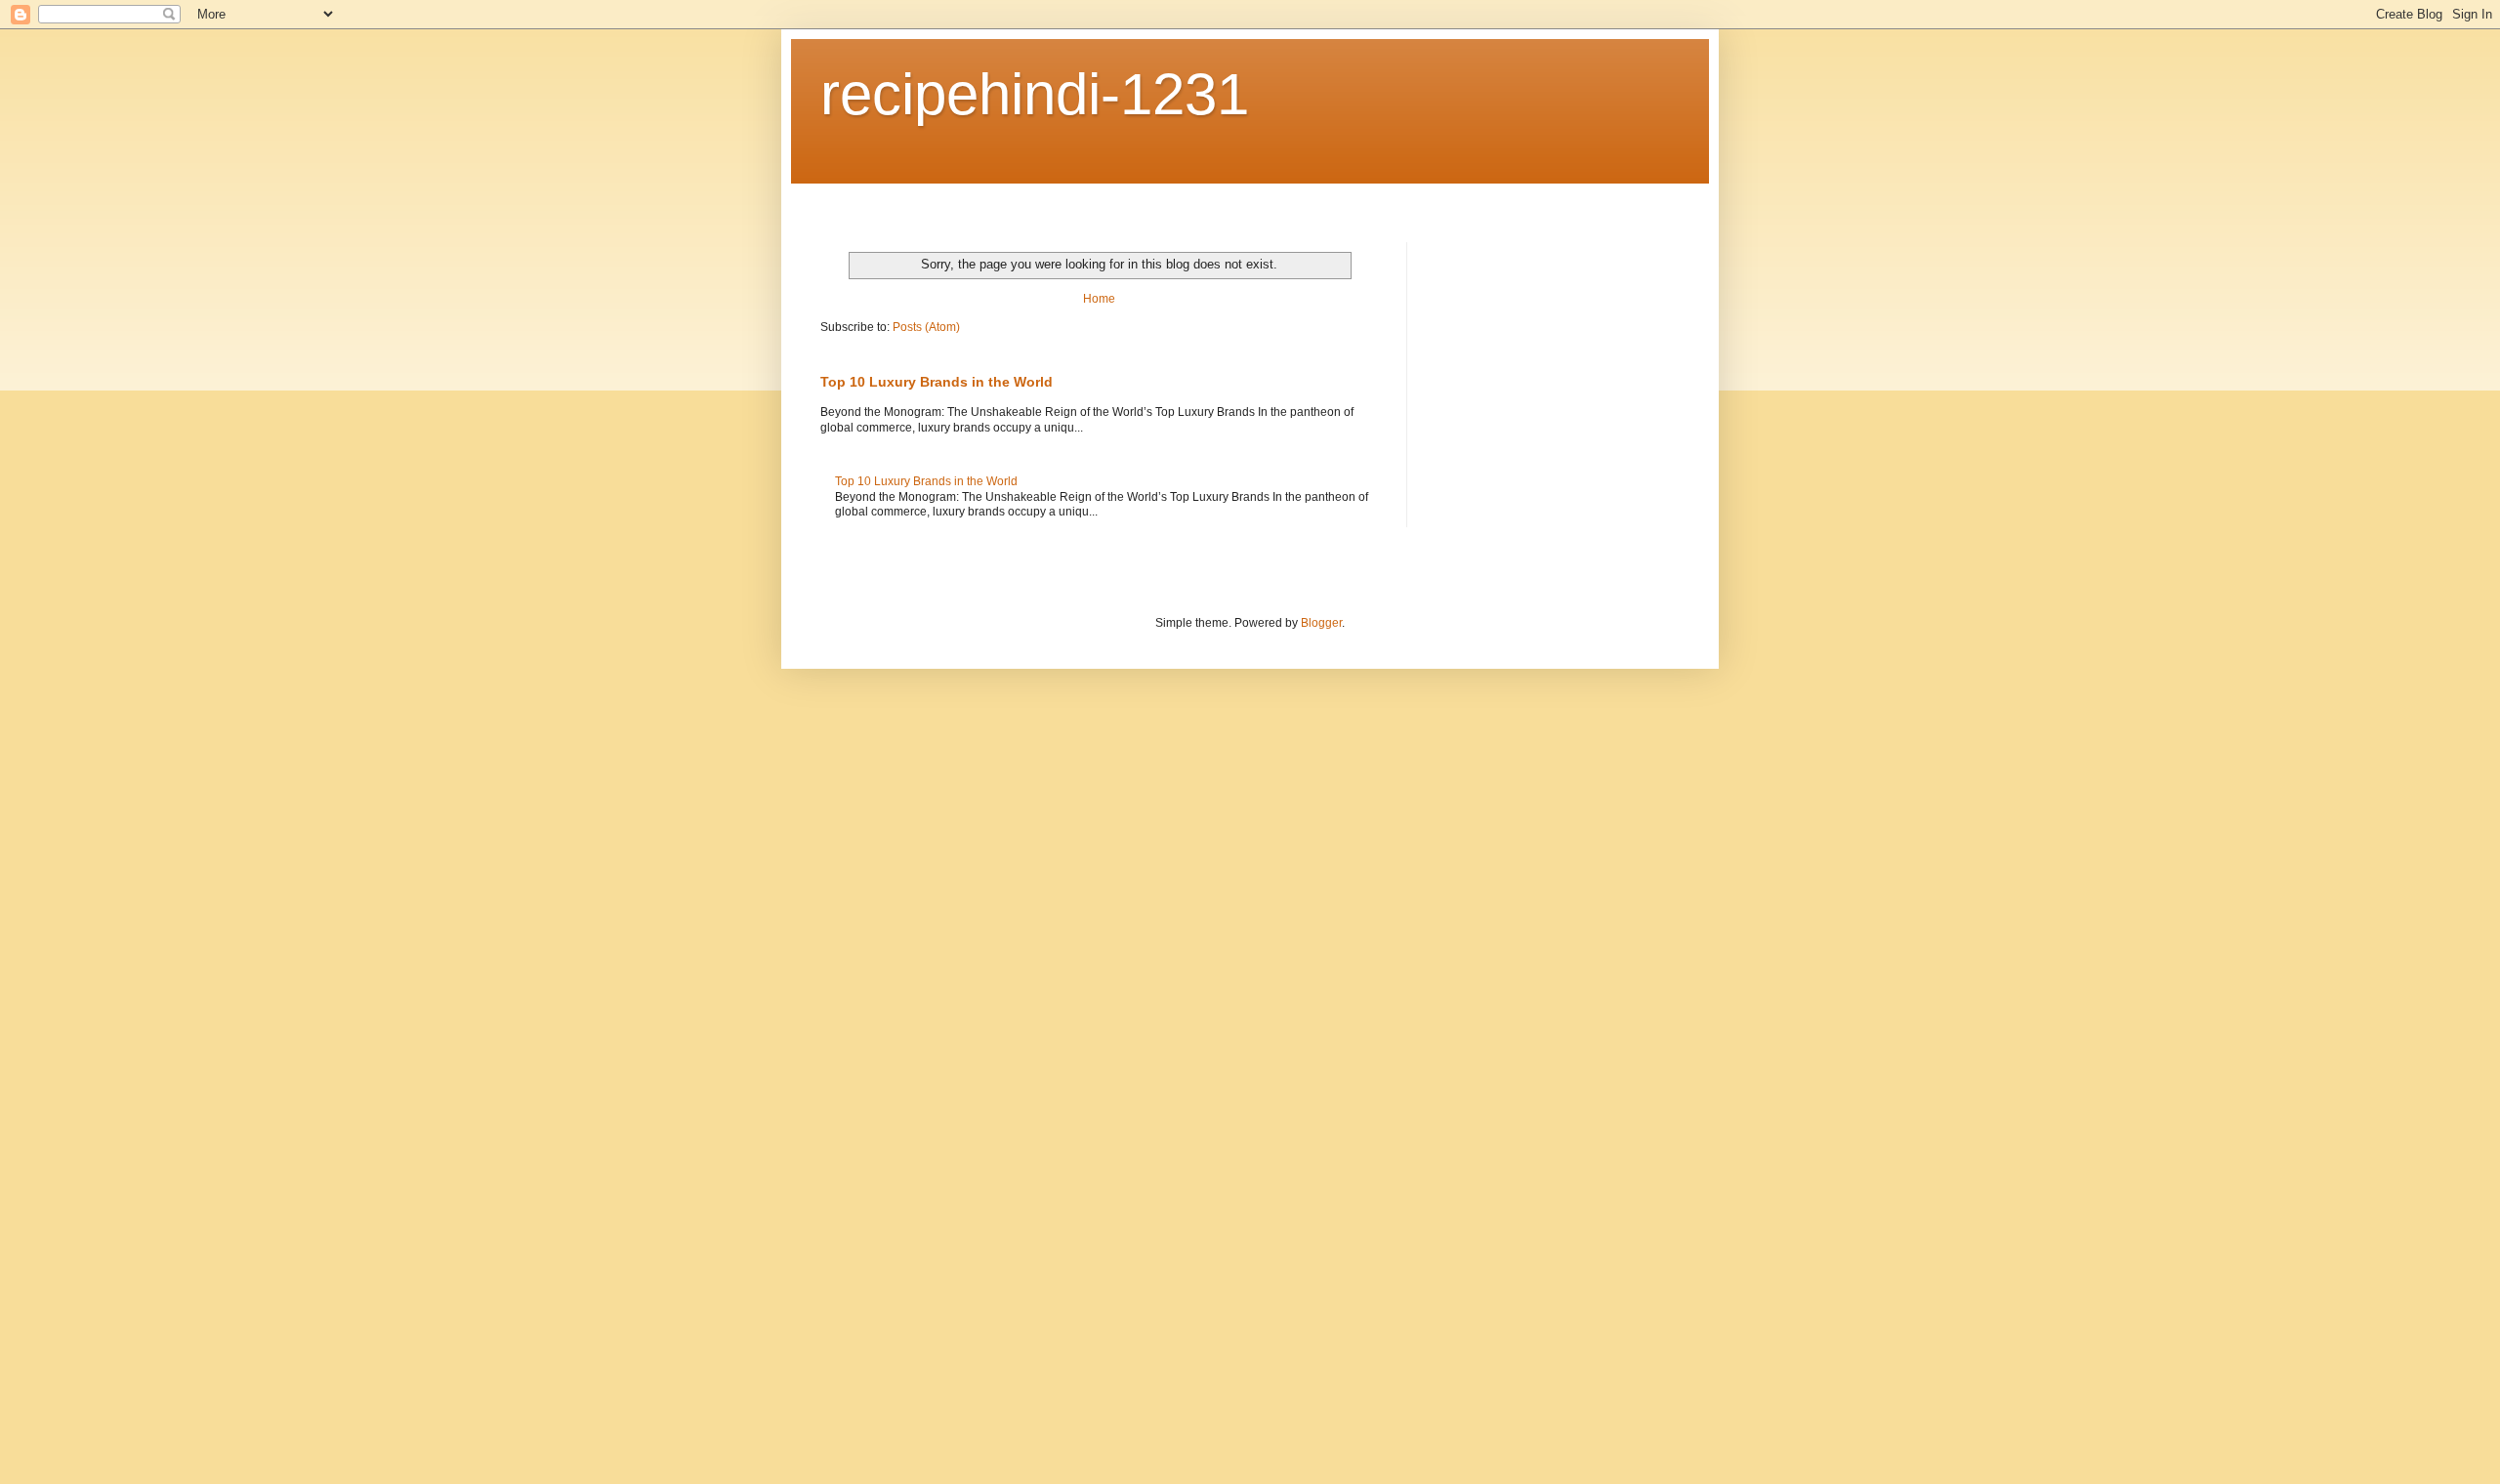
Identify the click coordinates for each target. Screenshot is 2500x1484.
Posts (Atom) (926, 327)
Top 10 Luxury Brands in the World (937, 382)
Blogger (1321, 623)
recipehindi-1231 (1035, 94)
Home (1099, 299)
